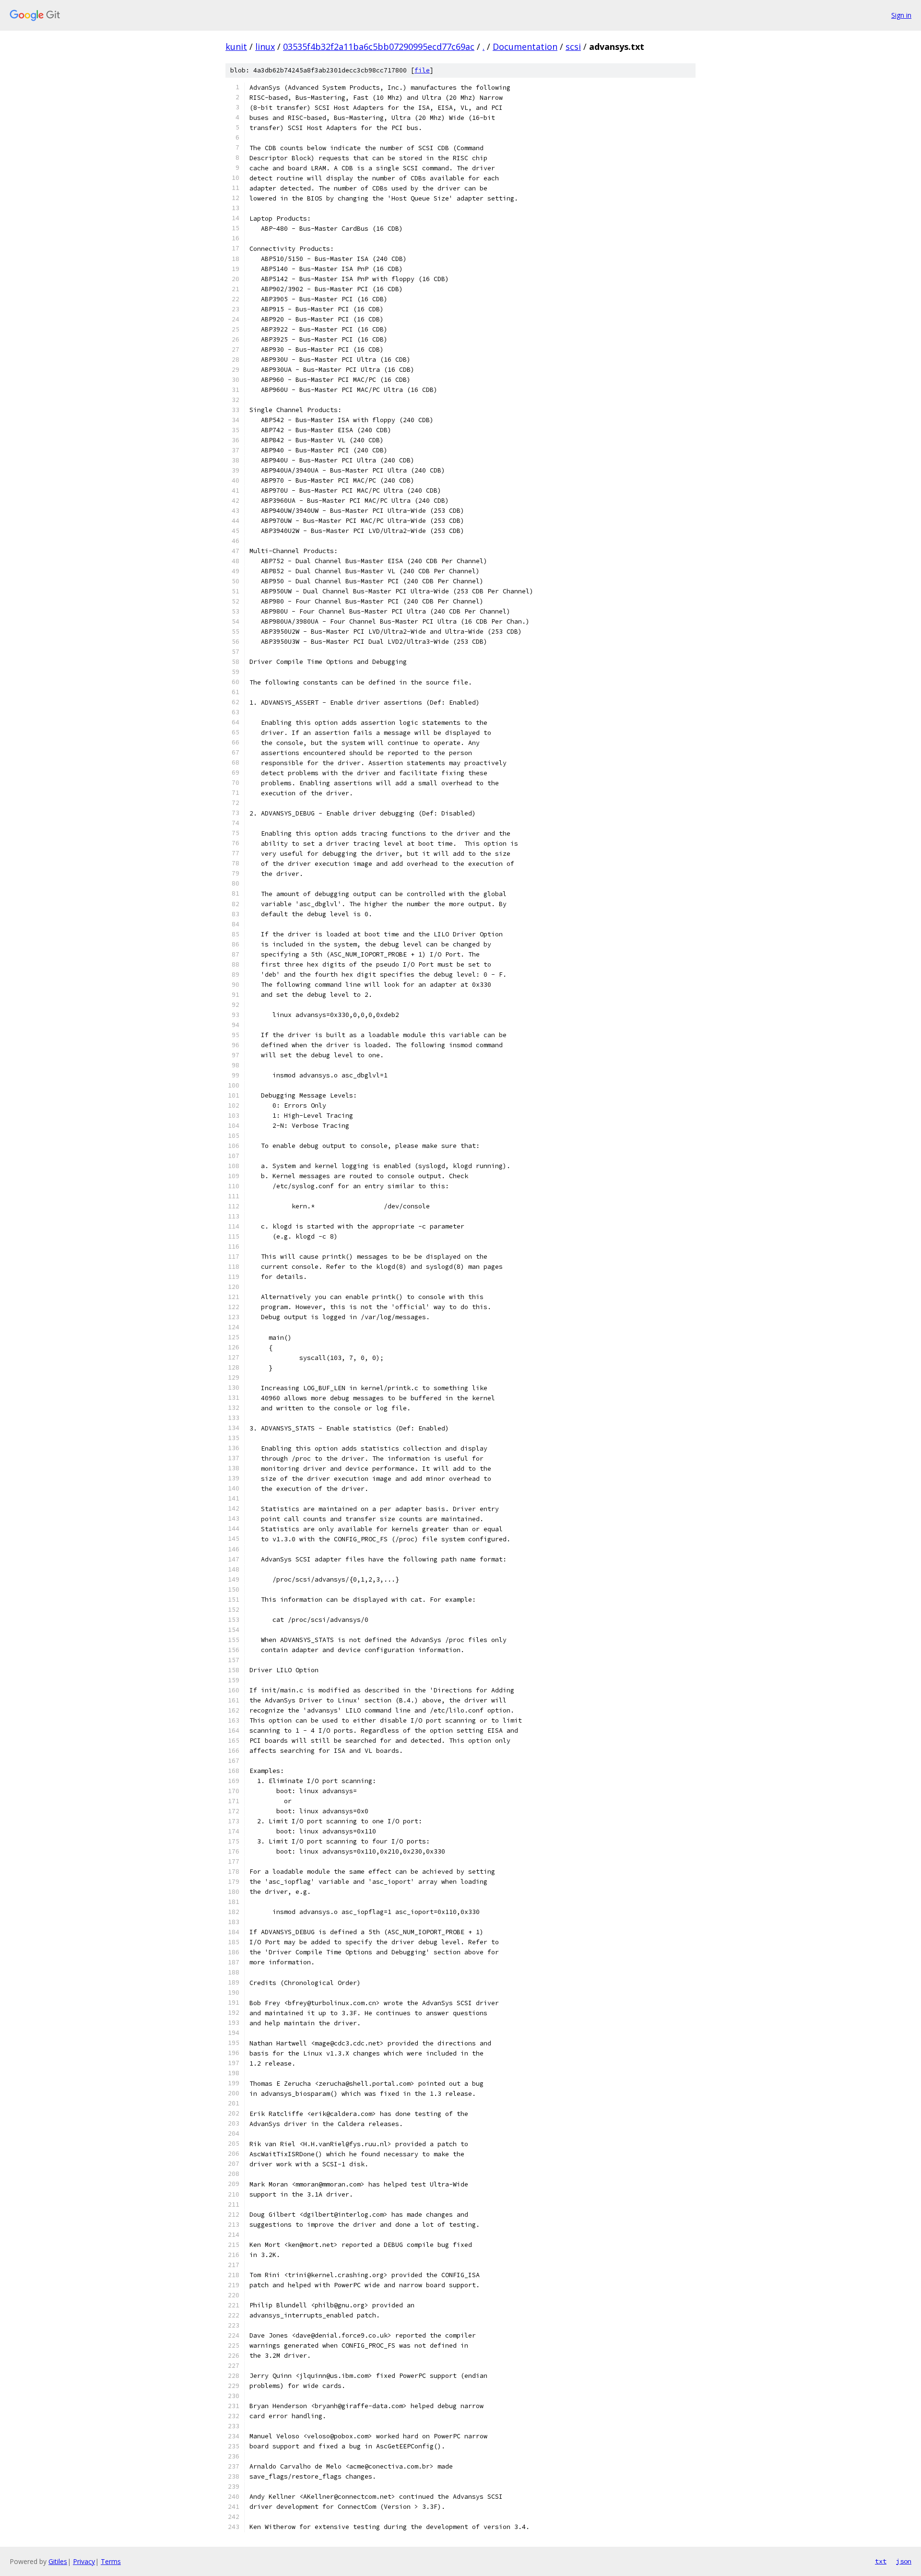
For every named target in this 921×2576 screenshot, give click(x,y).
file (422, 70)
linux (265, 47)
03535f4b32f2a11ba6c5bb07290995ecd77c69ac (379, 47)
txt (881, 2561)
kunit (236, 47)
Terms (111, 2561)
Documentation (525, 47)
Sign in (901, 15)
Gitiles (58, 2561)
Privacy (84, 2561)
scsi (573, 47)
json (904, 2561)
